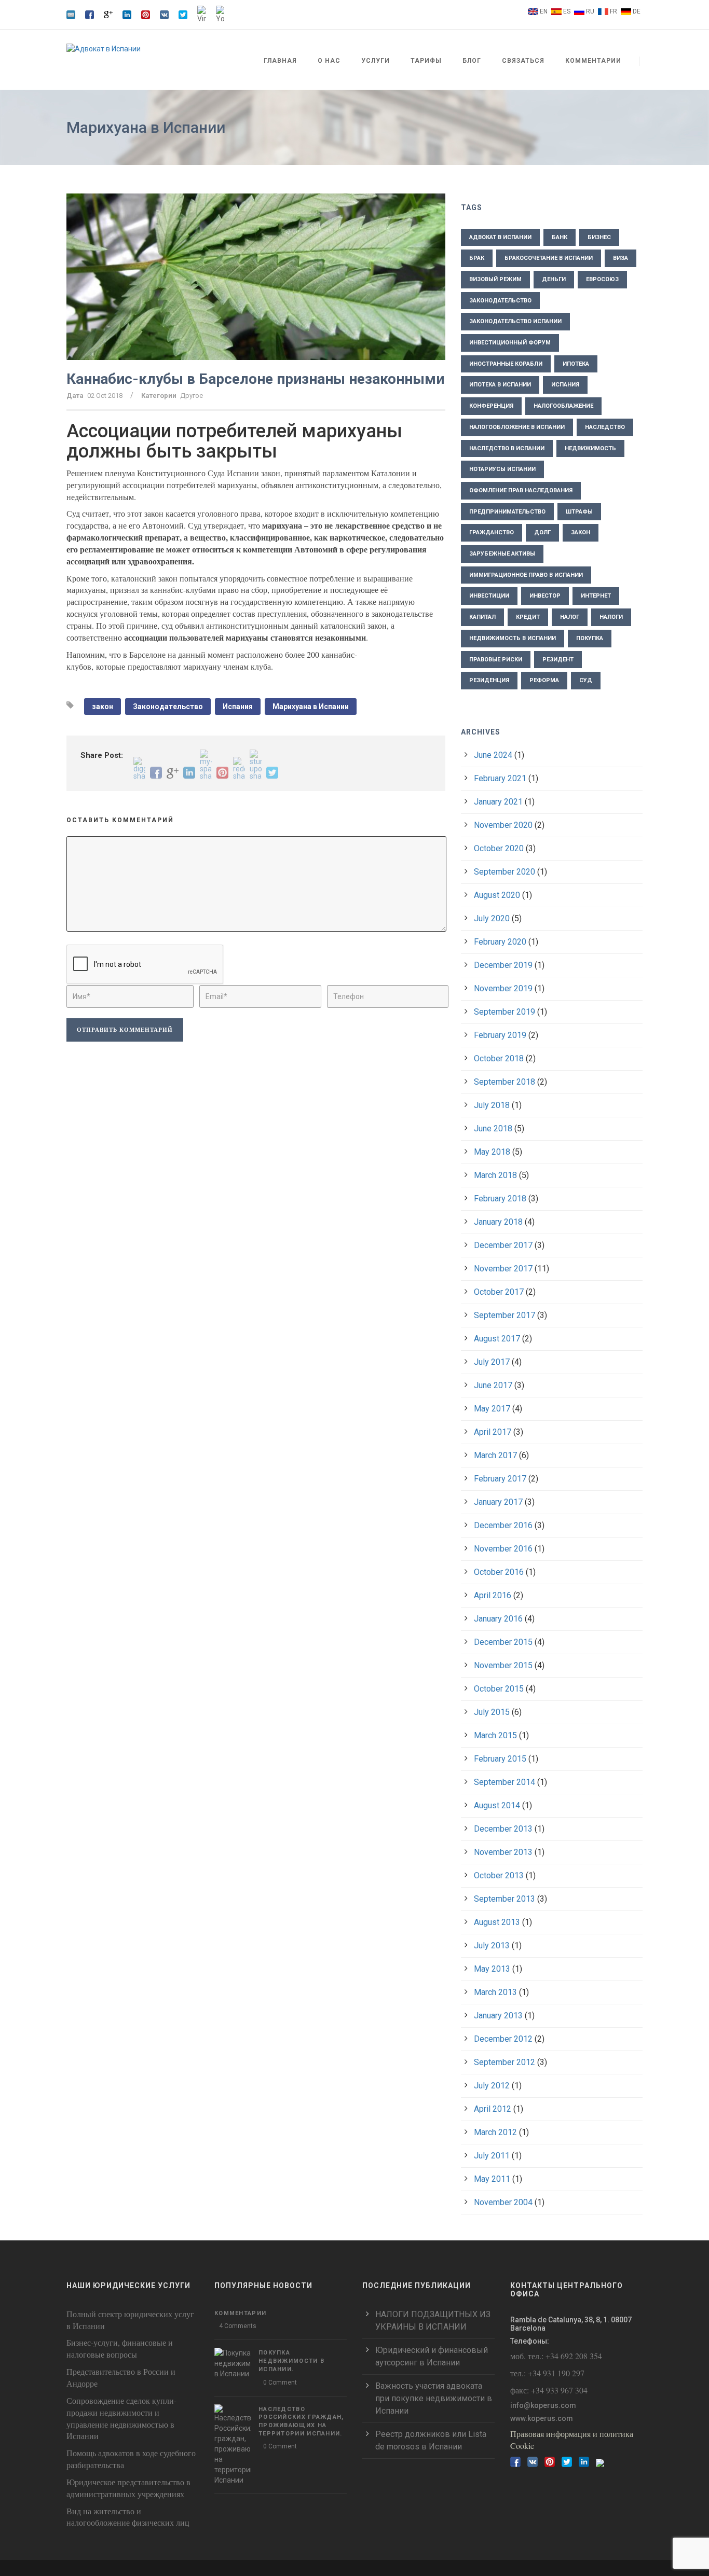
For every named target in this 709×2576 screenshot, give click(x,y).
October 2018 (499, 1058)
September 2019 (505, 1012)
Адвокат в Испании (500, 237)
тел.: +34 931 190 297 (547, 2373)
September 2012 (505, 2062)
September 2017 (505, 1315)
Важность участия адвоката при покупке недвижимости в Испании (434, 2398)
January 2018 (498, 1222)
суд (586, 680)
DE (637, 11)
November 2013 (503, 1852)
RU (590, 11)
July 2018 (492, 1105)
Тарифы (426, 61)
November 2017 (503, 1269)
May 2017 (492, 1409)
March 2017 (495, 1455)
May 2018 (492, 1152)
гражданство (492, 532)
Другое (192, 396)
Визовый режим (495, 279)
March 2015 (495, 1735)
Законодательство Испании (515, 321)
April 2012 (493, 2109)
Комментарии (593, 61)
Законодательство (168, 707)
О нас (329, 61)
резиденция (489, 680)
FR (613, 11)
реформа (544, 680)
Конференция (491, 406)
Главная (280, 61)
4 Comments (238, 2326)
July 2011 (492, 2156)
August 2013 (497, 1922)
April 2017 (493, 1432)
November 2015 (503, 1665)
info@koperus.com (543, 2405)
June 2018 (493, 1128)
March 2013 (495, 1992)
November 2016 (503, 1549)
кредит (528, 617)
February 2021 (500, 778)
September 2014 (505, 1782)
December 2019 (503, 965)
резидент (558, 660)
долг (542, 532)
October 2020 (499, 848)
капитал (482, 617)
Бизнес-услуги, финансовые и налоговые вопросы (120, 2348)
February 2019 (500, 1035)
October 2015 (499, 1689)
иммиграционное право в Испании (526, 575)
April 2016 (493, 1595)
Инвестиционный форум (510, 343)
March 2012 (495, 2132)
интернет (596, 596)
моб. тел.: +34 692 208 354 (556, 2356)
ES (567, 11)
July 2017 (492, 1362)
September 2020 (505, 872)
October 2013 (499, 1875)
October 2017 (499, 1292)
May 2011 (492, 2179)
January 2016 (498, 1619)
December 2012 (503, 2039)
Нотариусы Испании (502, 469)
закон (103, 707)
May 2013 (492, 1969)
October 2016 (499, 1572)
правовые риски (496, 660)
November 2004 (503, 2202)
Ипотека (576, 364)
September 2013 (505, 1899)
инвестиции (489, 596)
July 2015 (492, 1712)
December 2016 (503, 1525)
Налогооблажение (563, 406)
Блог (472, 61)
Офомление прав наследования (521, 490)
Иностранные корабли (506, 364)
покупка (590, 638)
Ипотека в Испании (500, 385)
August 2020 (497, 895)
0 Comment (280, 2383)
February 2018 (500, 1199)
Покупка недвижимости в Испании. (291, 2361)
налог (570, 617)
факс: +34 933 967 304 (549, 2390)
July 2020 (492, 918)
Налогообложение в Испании (517, 427)
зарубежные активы (502, 554)
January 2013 (498, 2016)
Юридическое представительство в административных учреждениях (128, 2488)
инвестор (545, 596)
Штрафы (579, 512)
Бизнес (599, 237)
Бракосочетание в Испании (549, 258)
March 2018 (495, 1175)
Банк (560, 237)
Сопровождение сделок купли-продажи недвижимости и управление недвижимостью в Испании (121, 2418)
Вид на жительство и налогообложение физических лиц (128, 2517)
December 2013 (503, 1829)
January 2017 (498, 1502)
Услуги (376, 61)
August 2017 (497, 1339)
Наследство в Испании (507, 448)
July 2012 (492, 2086)
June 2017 (493, 1385)
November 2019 (503, 988)
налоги (611, 617)
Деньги (554, 279)
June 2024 (493, 755)
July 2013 (492, 1945)
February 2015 (500, 1759)
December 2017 (503, 1245)
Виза (621, 258)
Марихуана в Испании (311, 707)
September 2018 (505, 1082)
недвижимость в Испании (513, 638)
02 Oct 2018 (105, 396)
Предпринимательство (507, 512)
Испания (238, 707)
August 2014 (497, 1805)
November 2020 (503, 825)
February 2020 (500, 942)
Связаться (523, 61)
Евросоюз (602, 279)
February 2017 (500, 1479)
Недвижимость (590, 448)
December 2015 (503, 1642)
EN (544, 11)
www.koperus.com (542, 2418)
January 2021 (498, 802)
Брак (477, 258)
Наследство (605, 427)
